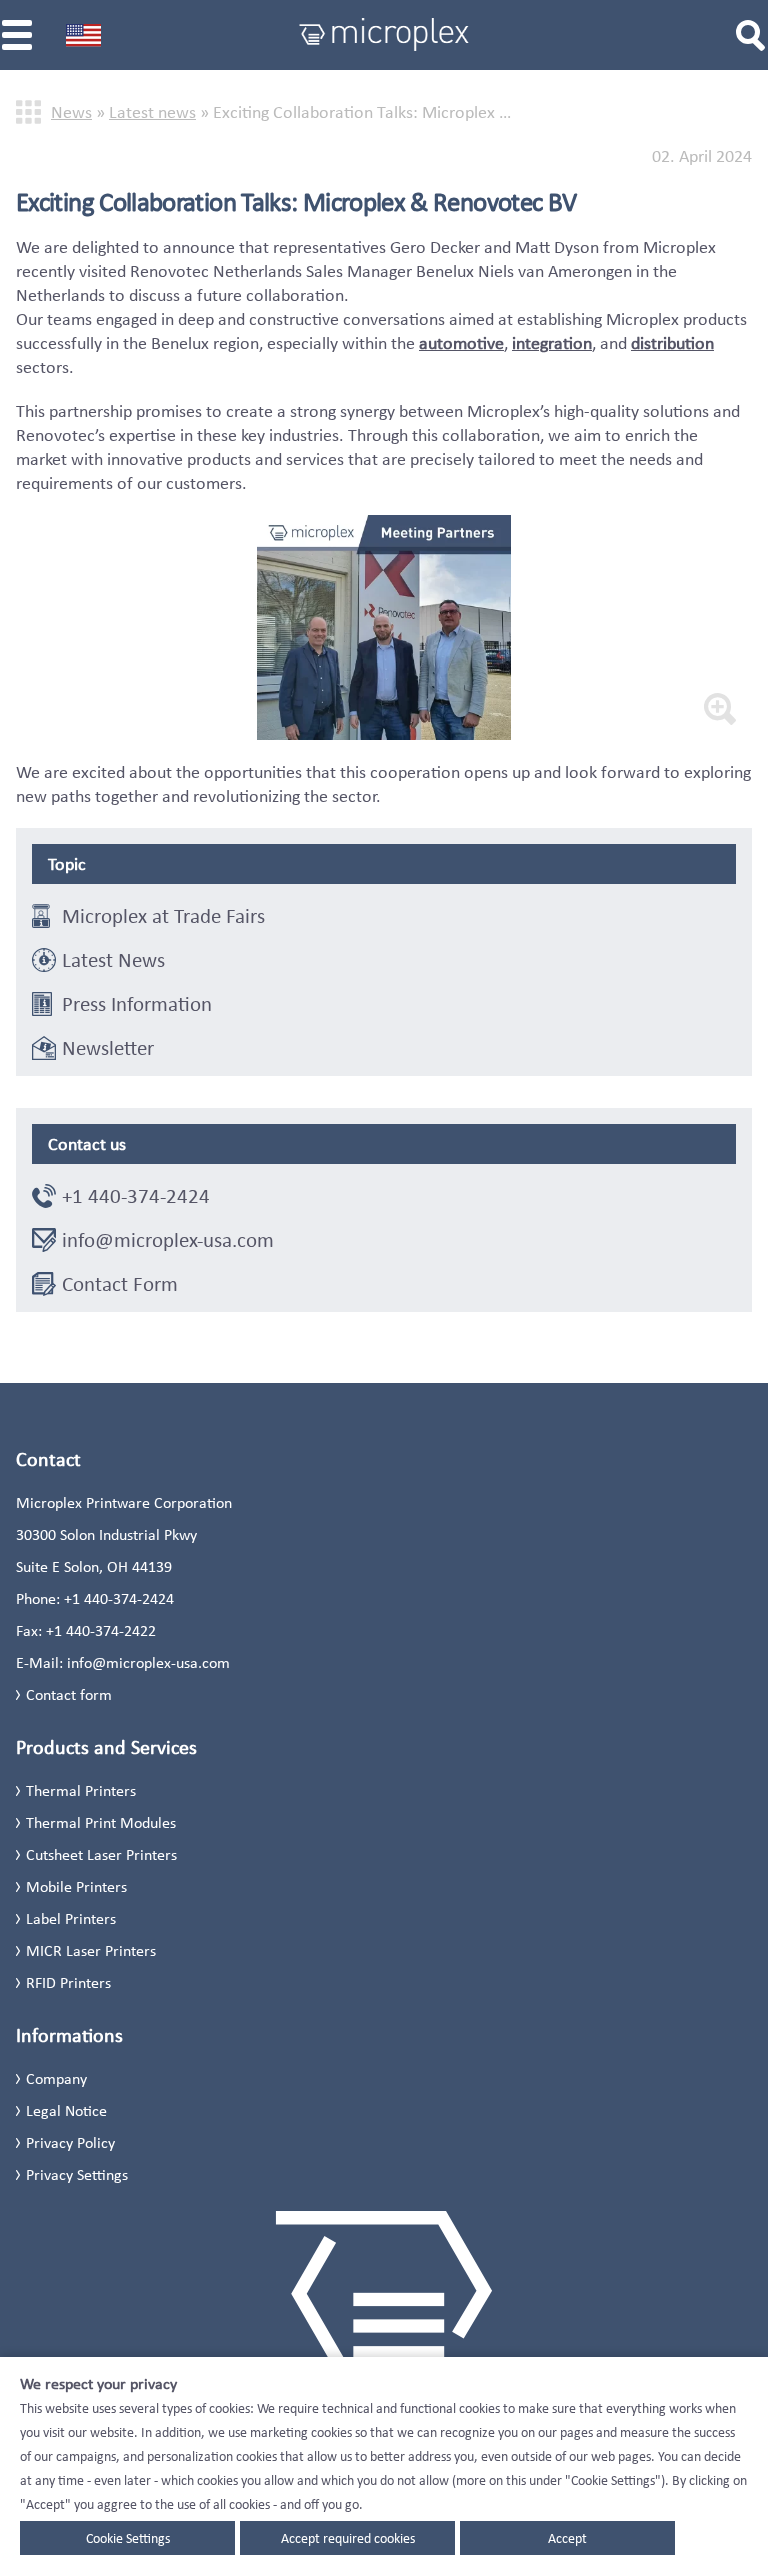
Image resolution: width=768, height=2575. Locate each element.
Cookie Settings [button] (128, 2538)
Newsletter (108, 1048)
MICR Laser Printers (91, 1950)
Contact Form (120, 1284)
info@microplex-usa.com (168, 1240)
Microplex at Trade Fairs (163, 916)
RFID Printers (68, 1982)
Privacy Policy (70, 2142)
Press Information (137, 1004)
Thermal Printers (81, 1790)
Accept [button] (567, 2538)
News (71, 112)
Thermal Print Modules (101, 1822)
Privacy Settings (77, 2174)
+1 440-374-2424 (136, 1196)
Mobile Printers (76, 1886)
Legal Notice (66, 2110)
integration (552, 343)
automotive (461, 343)
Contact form (69, 1694)
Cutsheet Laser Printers (101, 1854)
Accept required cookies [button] (348, 2538)
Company (56, 2078)
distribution (672, 343)
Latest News (113, 960)
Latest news (152, 112)
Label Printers (71, 1918)
